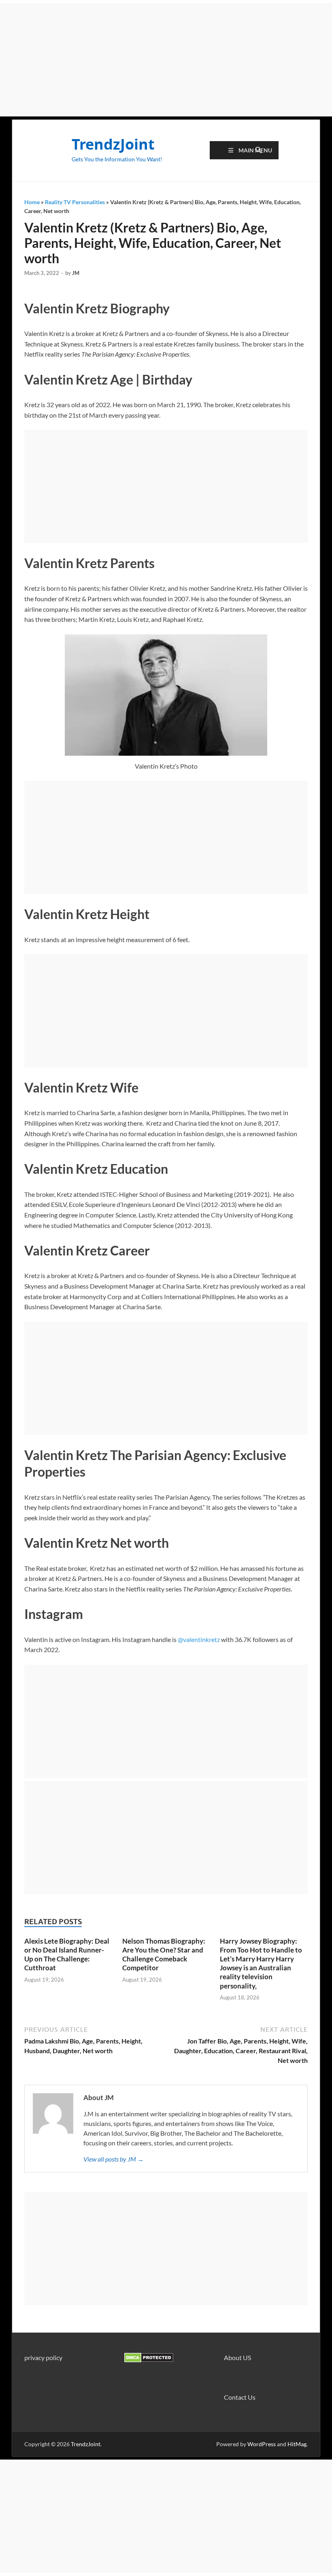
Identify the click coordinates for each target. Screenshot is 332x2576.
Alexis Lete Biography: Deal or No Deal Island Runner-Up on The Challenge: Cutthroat (67, 1954)
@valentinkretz (199, 1639)
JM (76, 273)
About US (237, 2357)
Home (32, 202)
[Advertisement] (166, 60)
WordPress (262, 2444)
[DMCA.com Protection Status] (149, 2360)
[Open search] (258, 150)
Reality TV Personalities (75, 202)
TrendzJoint (113, 144)
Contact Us (240, 2397)
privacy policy (43, 2357)
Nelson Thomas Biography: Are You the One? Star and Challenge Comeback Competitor (164, 1954)
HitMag (297, 2444)
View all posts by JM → (114, 2159)
